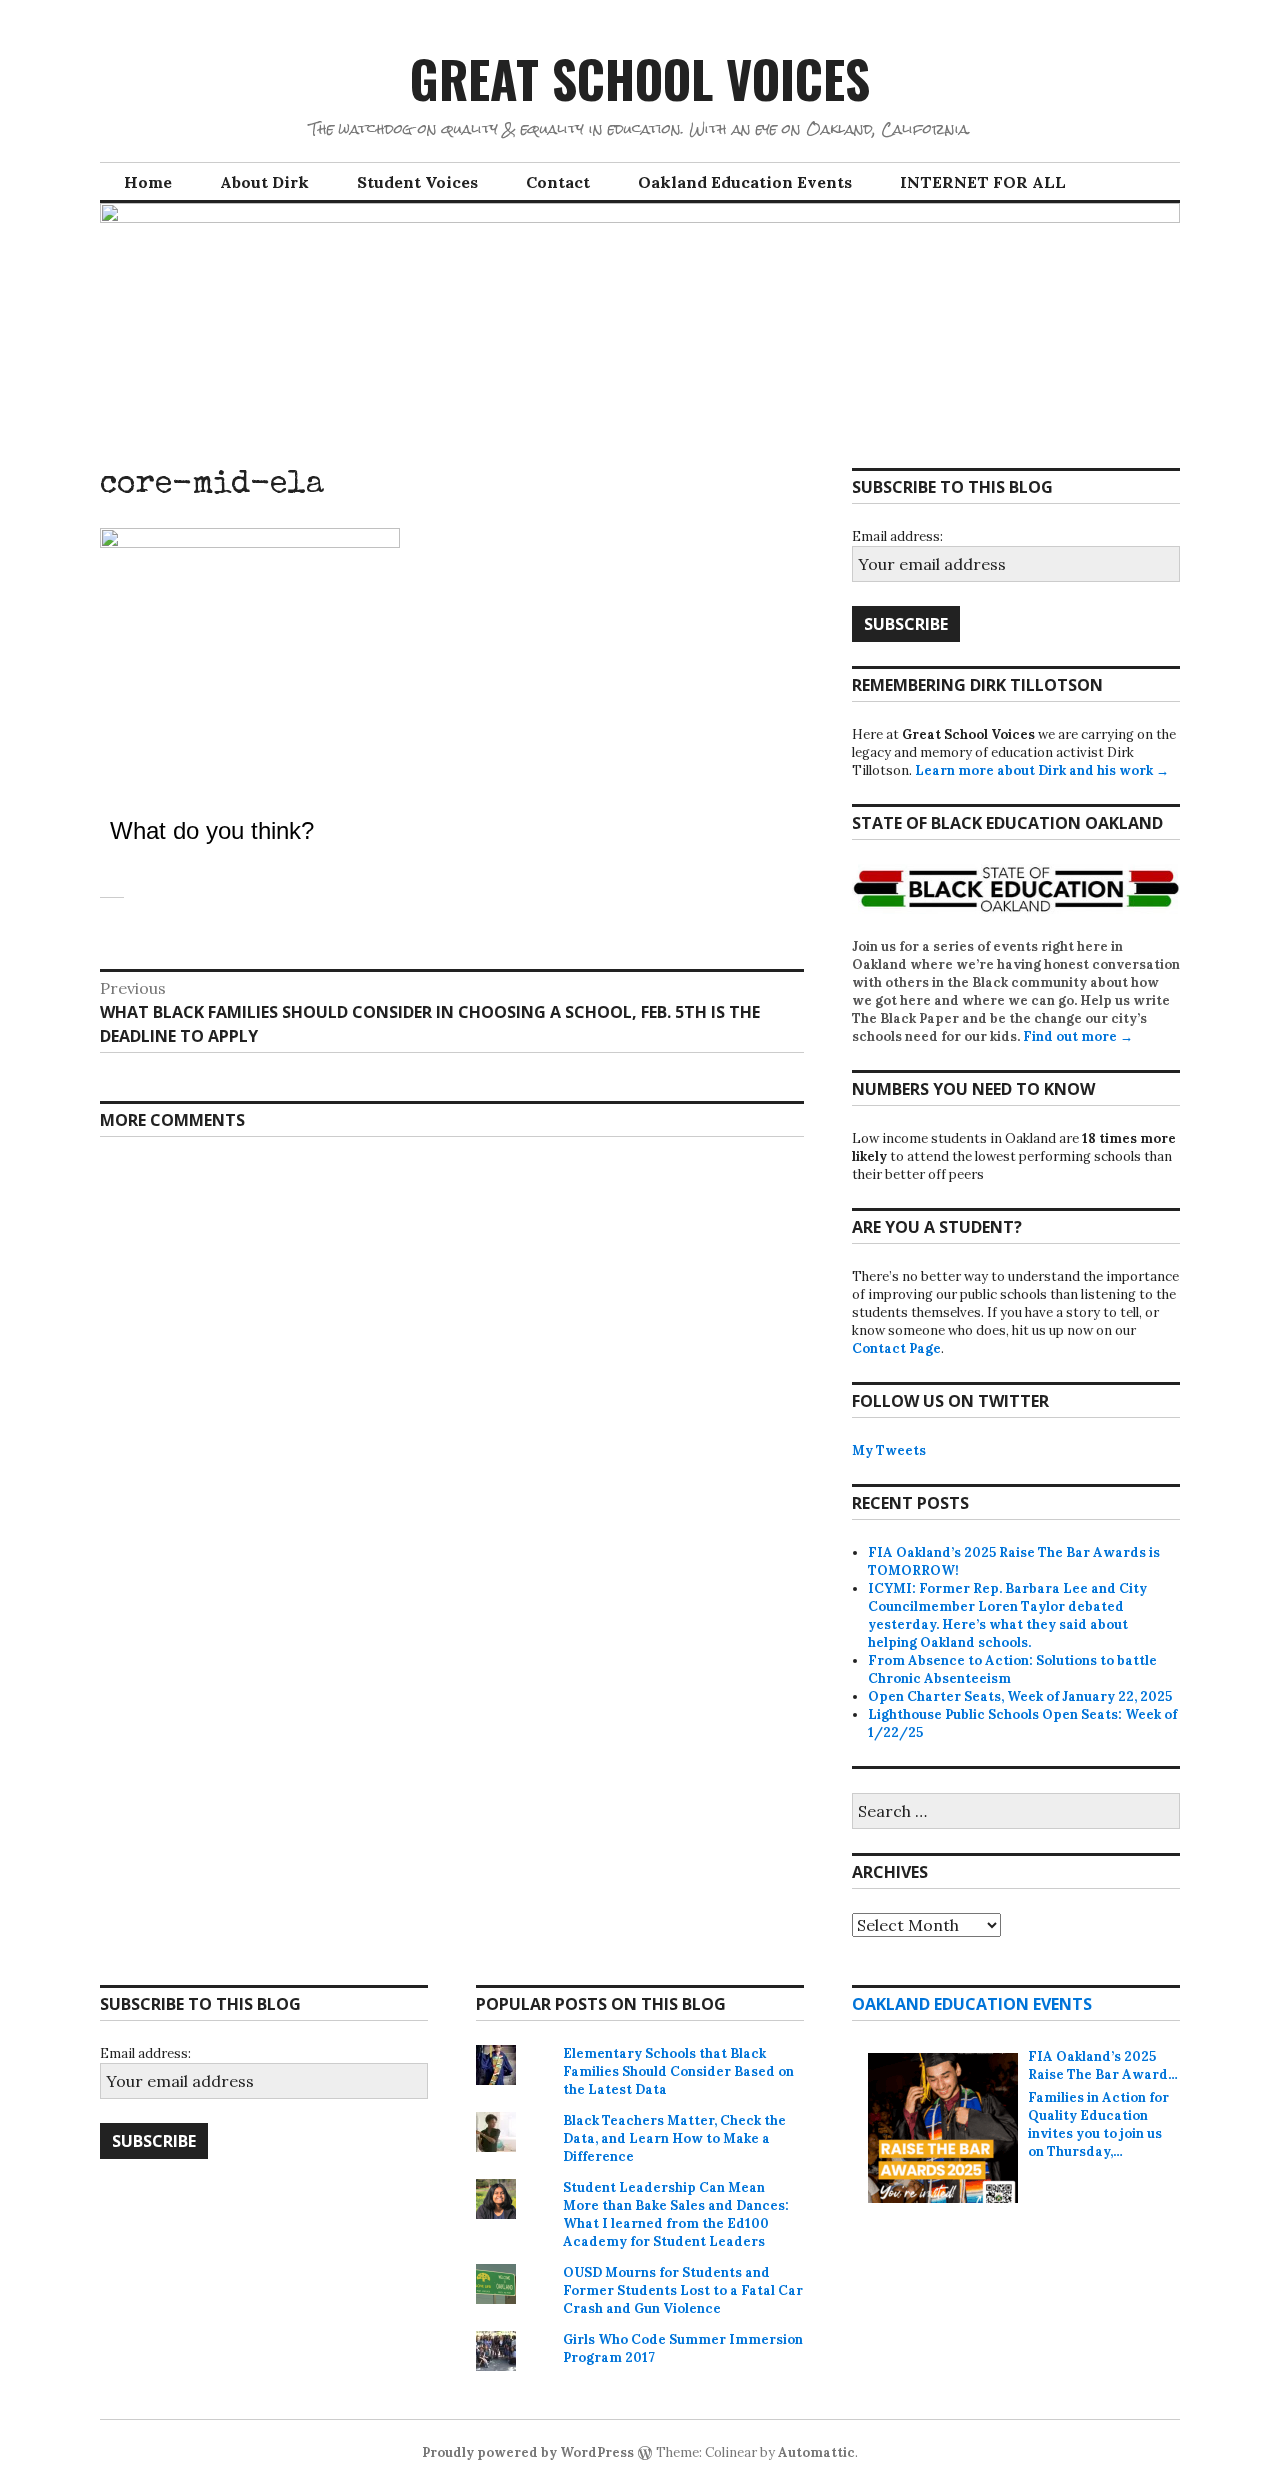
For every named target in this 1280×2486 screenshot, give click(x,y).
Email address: (897, 536)
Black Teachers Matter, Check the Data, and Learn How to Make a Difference (674, 2138)
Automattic (816, 2452)
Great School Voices (640, 78)
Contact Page (896, 1348)
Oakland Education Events (745, 182)
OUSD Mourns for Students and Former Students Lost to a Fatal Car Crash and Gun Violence (683, 2290)
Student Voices (417, 182)
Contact (558, 182)
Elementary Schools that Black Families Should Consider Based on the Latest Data (678, 2071)
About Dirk (264, 182)
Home (148, 182)
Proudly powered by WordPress (528, 2452)
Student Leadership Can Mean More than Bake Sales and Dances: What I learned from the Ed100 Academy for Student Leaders (676, 2214)
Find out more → (1078, 1036)
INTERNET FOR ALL (983, 182)
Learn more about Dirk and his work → (1042, 770)
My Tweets (889, 1450)
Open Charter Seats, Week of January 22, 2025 (1020, 1696)
